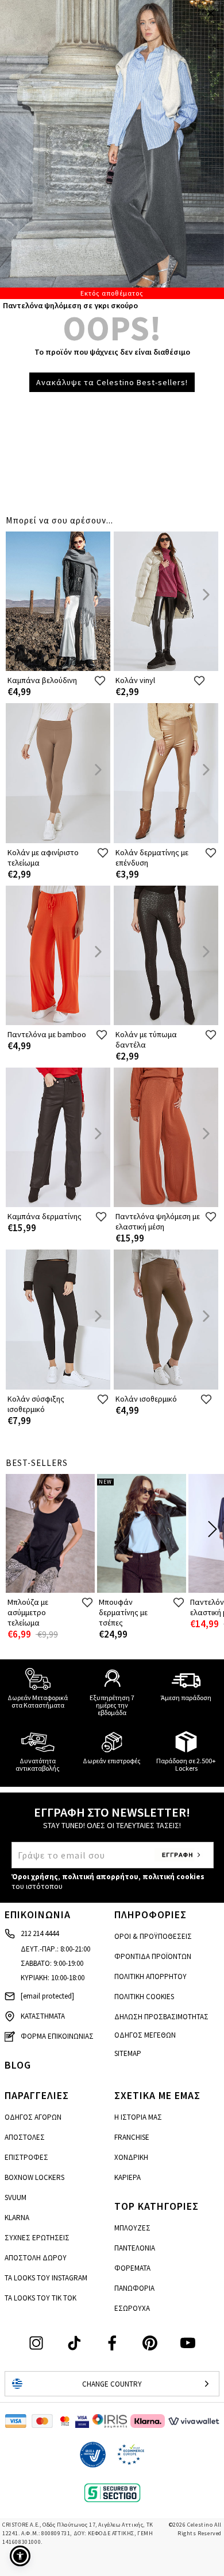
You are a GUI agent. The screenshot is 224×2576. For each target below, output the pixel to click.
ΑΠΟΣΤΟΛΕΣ (25, 2137)
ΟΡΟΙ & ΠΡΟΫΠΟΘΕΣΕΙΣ (153, 1936)
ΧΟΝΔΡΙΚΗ (131, 2157)
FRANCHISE (132, 2137)
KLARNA (17, 2218)
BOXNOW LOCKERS (34, 2177)
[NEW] (142, 1590)
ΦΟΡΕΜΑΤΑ (132, 2268)
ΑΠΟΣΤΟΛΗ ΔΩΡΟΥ (36, 2258)
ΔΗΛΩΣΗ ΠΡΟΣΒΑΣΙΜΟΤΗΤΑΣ (161, 2017)
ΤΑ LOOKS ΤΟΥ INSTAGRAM (46, 2278)
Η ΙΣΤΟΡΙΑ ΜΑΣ (138, 2117)
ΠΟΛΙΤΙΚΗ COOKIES (144, 1997)
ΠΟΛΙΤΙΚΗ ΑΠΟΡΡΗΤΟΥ (150, 1976)
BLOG (18, 2065)
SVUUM (16, 2197)
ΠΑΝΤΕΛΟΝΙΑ (135, 2248)
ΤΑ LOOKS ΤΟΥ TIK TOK (40, 2298)
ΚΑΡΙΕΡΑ (128, 2177)
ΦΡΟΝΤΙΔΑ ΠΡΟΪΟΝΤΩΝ (153, 1956)
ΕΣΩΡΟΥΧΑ (132, 2308)
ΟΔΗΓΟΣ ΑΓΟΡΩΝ (33, 2117)
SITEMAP (128, 2053)
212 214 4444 (40, 1933)
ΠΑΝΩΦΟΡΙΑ (134, 2288)
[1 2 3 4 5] (112, 150)
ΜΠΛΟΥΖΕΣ (132, 2228)
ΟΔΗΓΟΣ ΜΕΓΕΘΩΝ (145, 2035)
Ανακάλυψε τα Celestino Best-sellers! (112, 382)
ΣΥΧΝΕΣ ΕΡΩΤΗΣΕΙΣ (37, 2238)
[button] (20, 2556)
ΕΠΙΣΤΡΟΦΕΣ (26, 2157)
